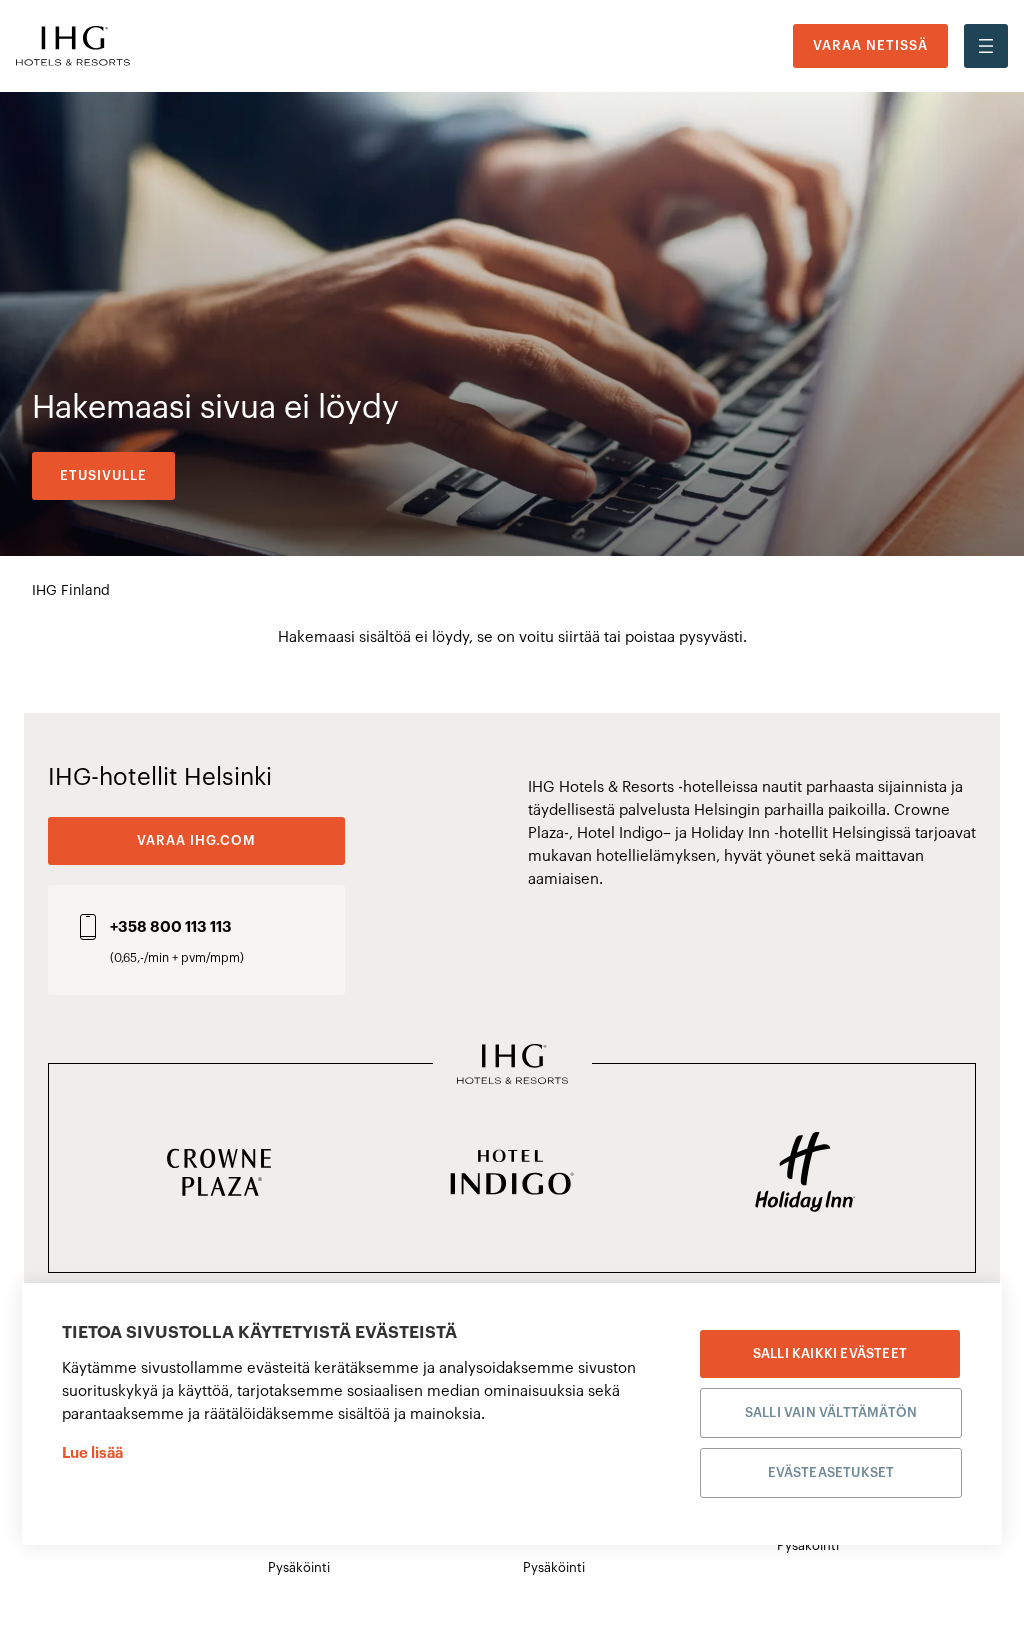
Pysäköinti (299, 1567)
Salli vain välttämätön (831, 1412)
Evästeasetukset (831, 1472)
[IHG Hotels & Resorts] (512, 1066)
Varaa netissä (870, 45)
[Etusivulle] (73, 46)
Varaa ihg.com (196, 840)
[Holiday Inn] (804, 1174)
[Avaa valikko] (986, 46)
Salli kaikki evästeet (830, 1353)
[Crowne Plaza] (219, 1174)
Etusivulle (103, 475)
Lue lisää (92, 1453)
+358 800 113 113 (171, 927)
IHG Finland (71, 591)
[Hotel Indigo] (512, 1174)
